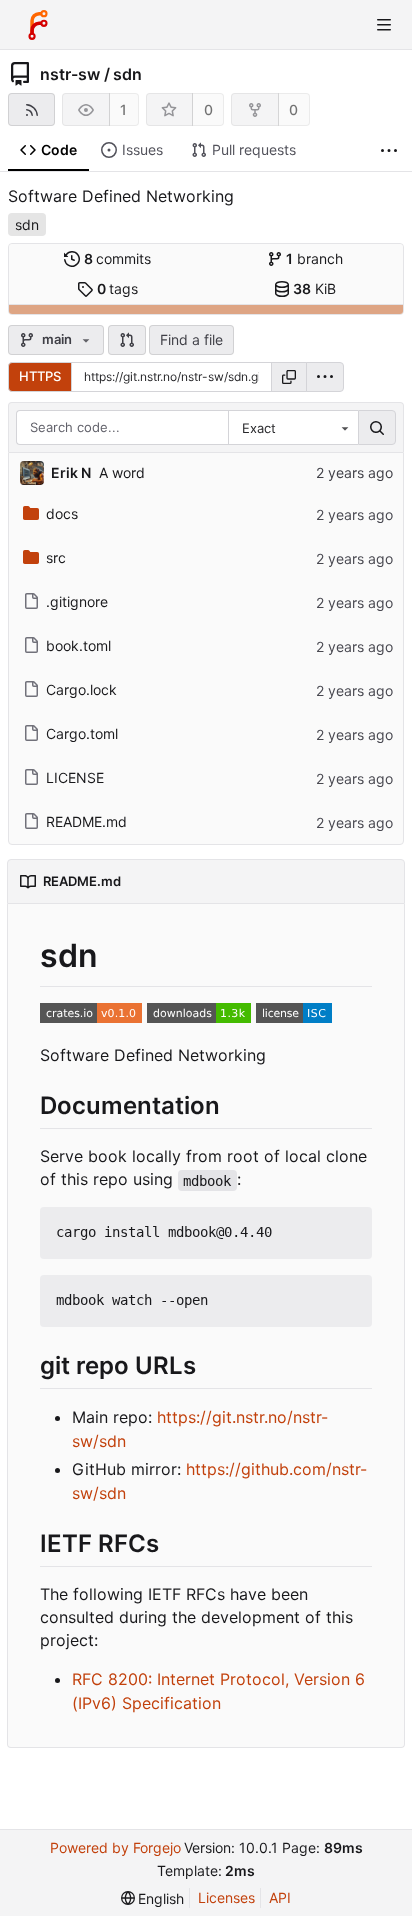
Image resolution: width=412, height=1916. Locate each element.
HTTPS (40, 376)
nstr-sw (70, 74)
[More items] (389, 150)
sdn (127, 74)
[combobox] (293, 428)
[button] (127, 340)
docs (62, 513)
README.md (86, 821)
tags (118, 288)
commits (118, 258)
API (280, 1897)
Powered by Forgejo (115, 1847)
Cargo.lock (81, 689)
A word (122, 472)
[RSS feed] (31, 109)
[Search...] (377, 428)
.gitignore (77, 601)
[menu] (325, 377)
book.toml (78, 645)
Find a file (191, 339)
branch (314, 258)
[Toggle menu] (384, 25)
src (56, 557)
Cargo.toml (82, 733)
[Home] (38, 25)
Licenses (226, 1897)
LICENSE (75, 777)
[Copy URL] (289, 377)
